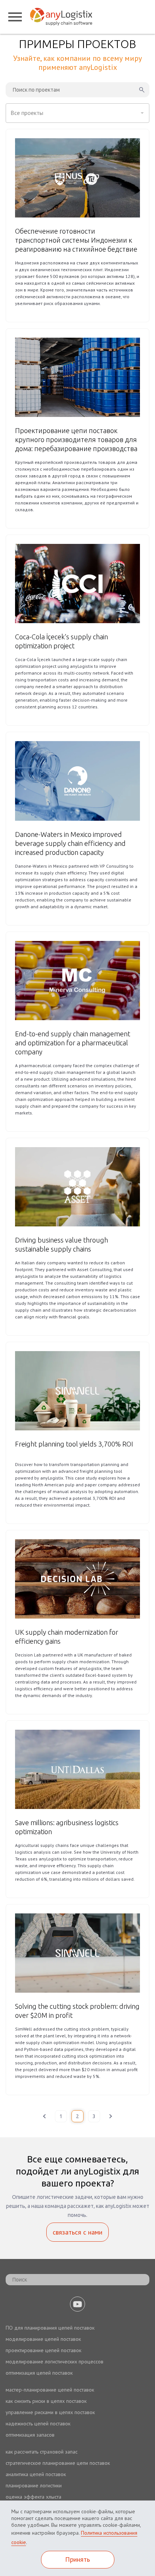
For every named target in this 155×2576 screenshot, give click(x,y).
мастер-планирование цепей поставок (50, 2390)
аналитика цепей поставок (36, 2474)
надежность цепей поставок (38, 2423)
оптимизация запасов (30, 2435)
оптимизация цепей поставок (39, 2373)
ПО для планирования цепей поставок (50, 2328)
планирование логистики (34, 2485)
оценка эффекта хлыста (33, 2497)
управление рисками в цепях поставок (50, 2412)
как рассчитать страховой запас (42, 2452)
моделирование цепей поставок (43, 2339)
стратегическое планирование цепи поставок (58, 2463)
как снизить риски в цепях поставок (46, 2401)
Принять (77, 2559)
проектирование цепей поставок (43, 2350)
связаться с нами (77, 2232)
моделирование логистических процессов (55, 2362)
